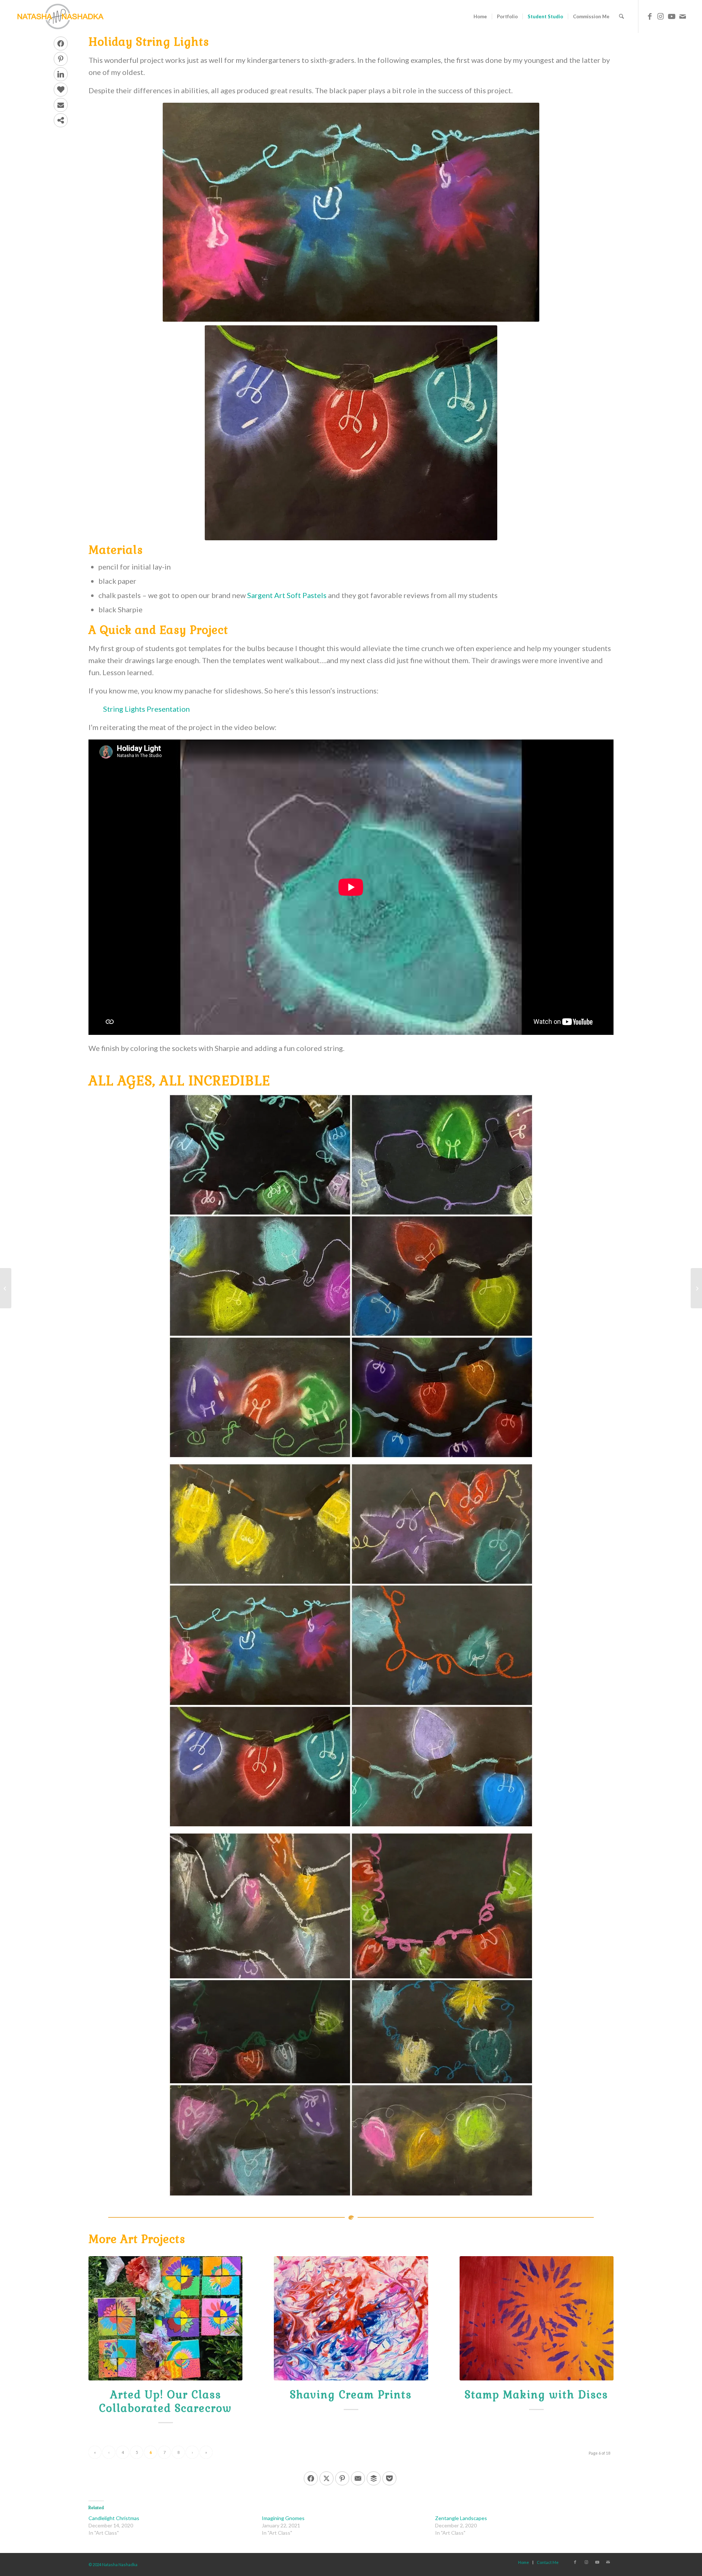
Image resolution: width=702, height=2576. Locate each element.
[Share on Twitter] (327, 2478)
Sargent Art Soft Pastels (287, 595)
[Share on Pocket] (389, 2478)
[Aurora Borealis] (6, 1288)
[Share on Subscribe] (61, 105)
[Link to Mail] (683, 16)
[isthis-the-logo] (60, 16)
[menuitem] (480, 16)
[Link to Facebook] (650, 16)
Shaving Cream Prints (351, 2395)
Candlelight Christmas (114, 2518)
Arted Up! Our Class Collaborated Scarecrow (165, 2401)
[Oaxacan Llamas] (696, 1288)
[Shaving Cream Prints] (351, 2318)
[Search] (621, 16)
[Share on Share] (61, 120)
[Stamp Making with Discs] (537, 2318)
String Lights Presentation (146, 709)
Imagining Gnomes (283, 2518)
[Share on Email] (358, 2478)
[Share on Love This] (61, 90)
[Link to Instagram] (661, 16)
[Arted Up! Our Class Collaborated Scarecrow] (165, 2318)
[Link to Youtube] (672, 16)
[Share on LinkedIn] (61, 74)
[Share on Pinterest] (61, 59)
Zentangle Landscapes (461, 2518)
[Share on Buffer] (374, 2478)
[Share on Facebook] (61, 43)
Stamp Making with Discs (536, 2395)
